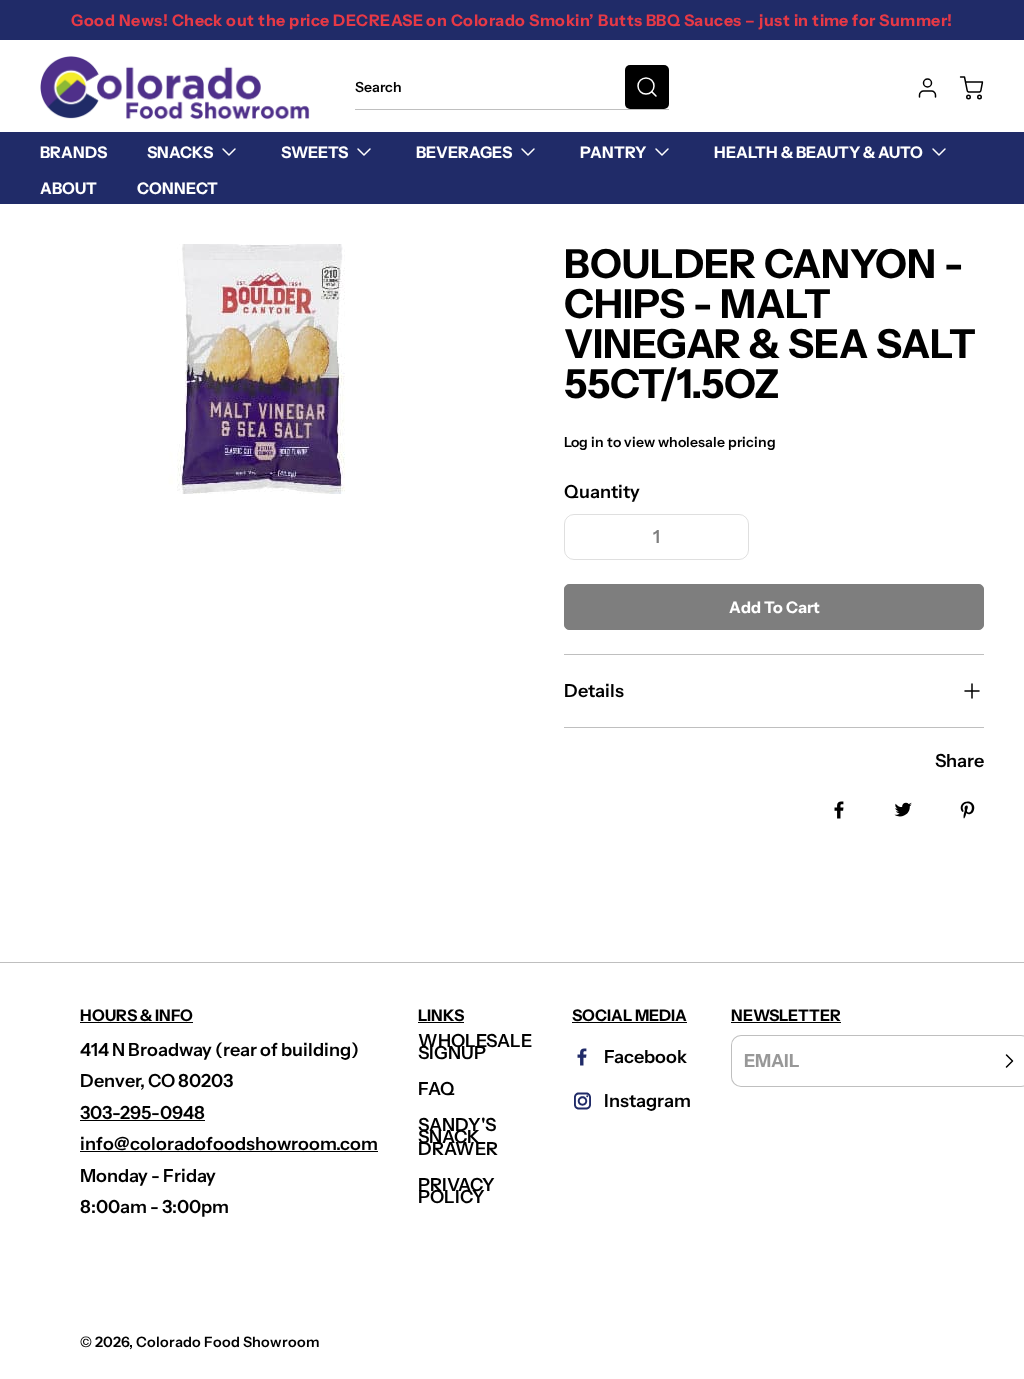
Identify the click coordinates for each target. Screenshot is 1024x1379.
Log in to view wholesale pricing (670, 442)
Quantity (602, 492)
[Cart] (962, 88)
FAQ (436, 1089)
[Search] (647, 87)
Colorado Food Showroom (228, 1342)
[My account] (918, 88)
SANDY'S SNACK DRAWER (458, 1137)
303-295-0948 (142, 1113)
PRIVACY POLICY (456, 1191)
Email (772, 1060)
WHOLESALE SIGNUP (475, 1047)
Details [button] (594, 691)
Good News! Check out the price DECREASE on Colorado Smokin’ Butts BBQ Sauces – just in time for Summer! (511, 20)
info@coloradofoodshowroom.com (229, 1144)
